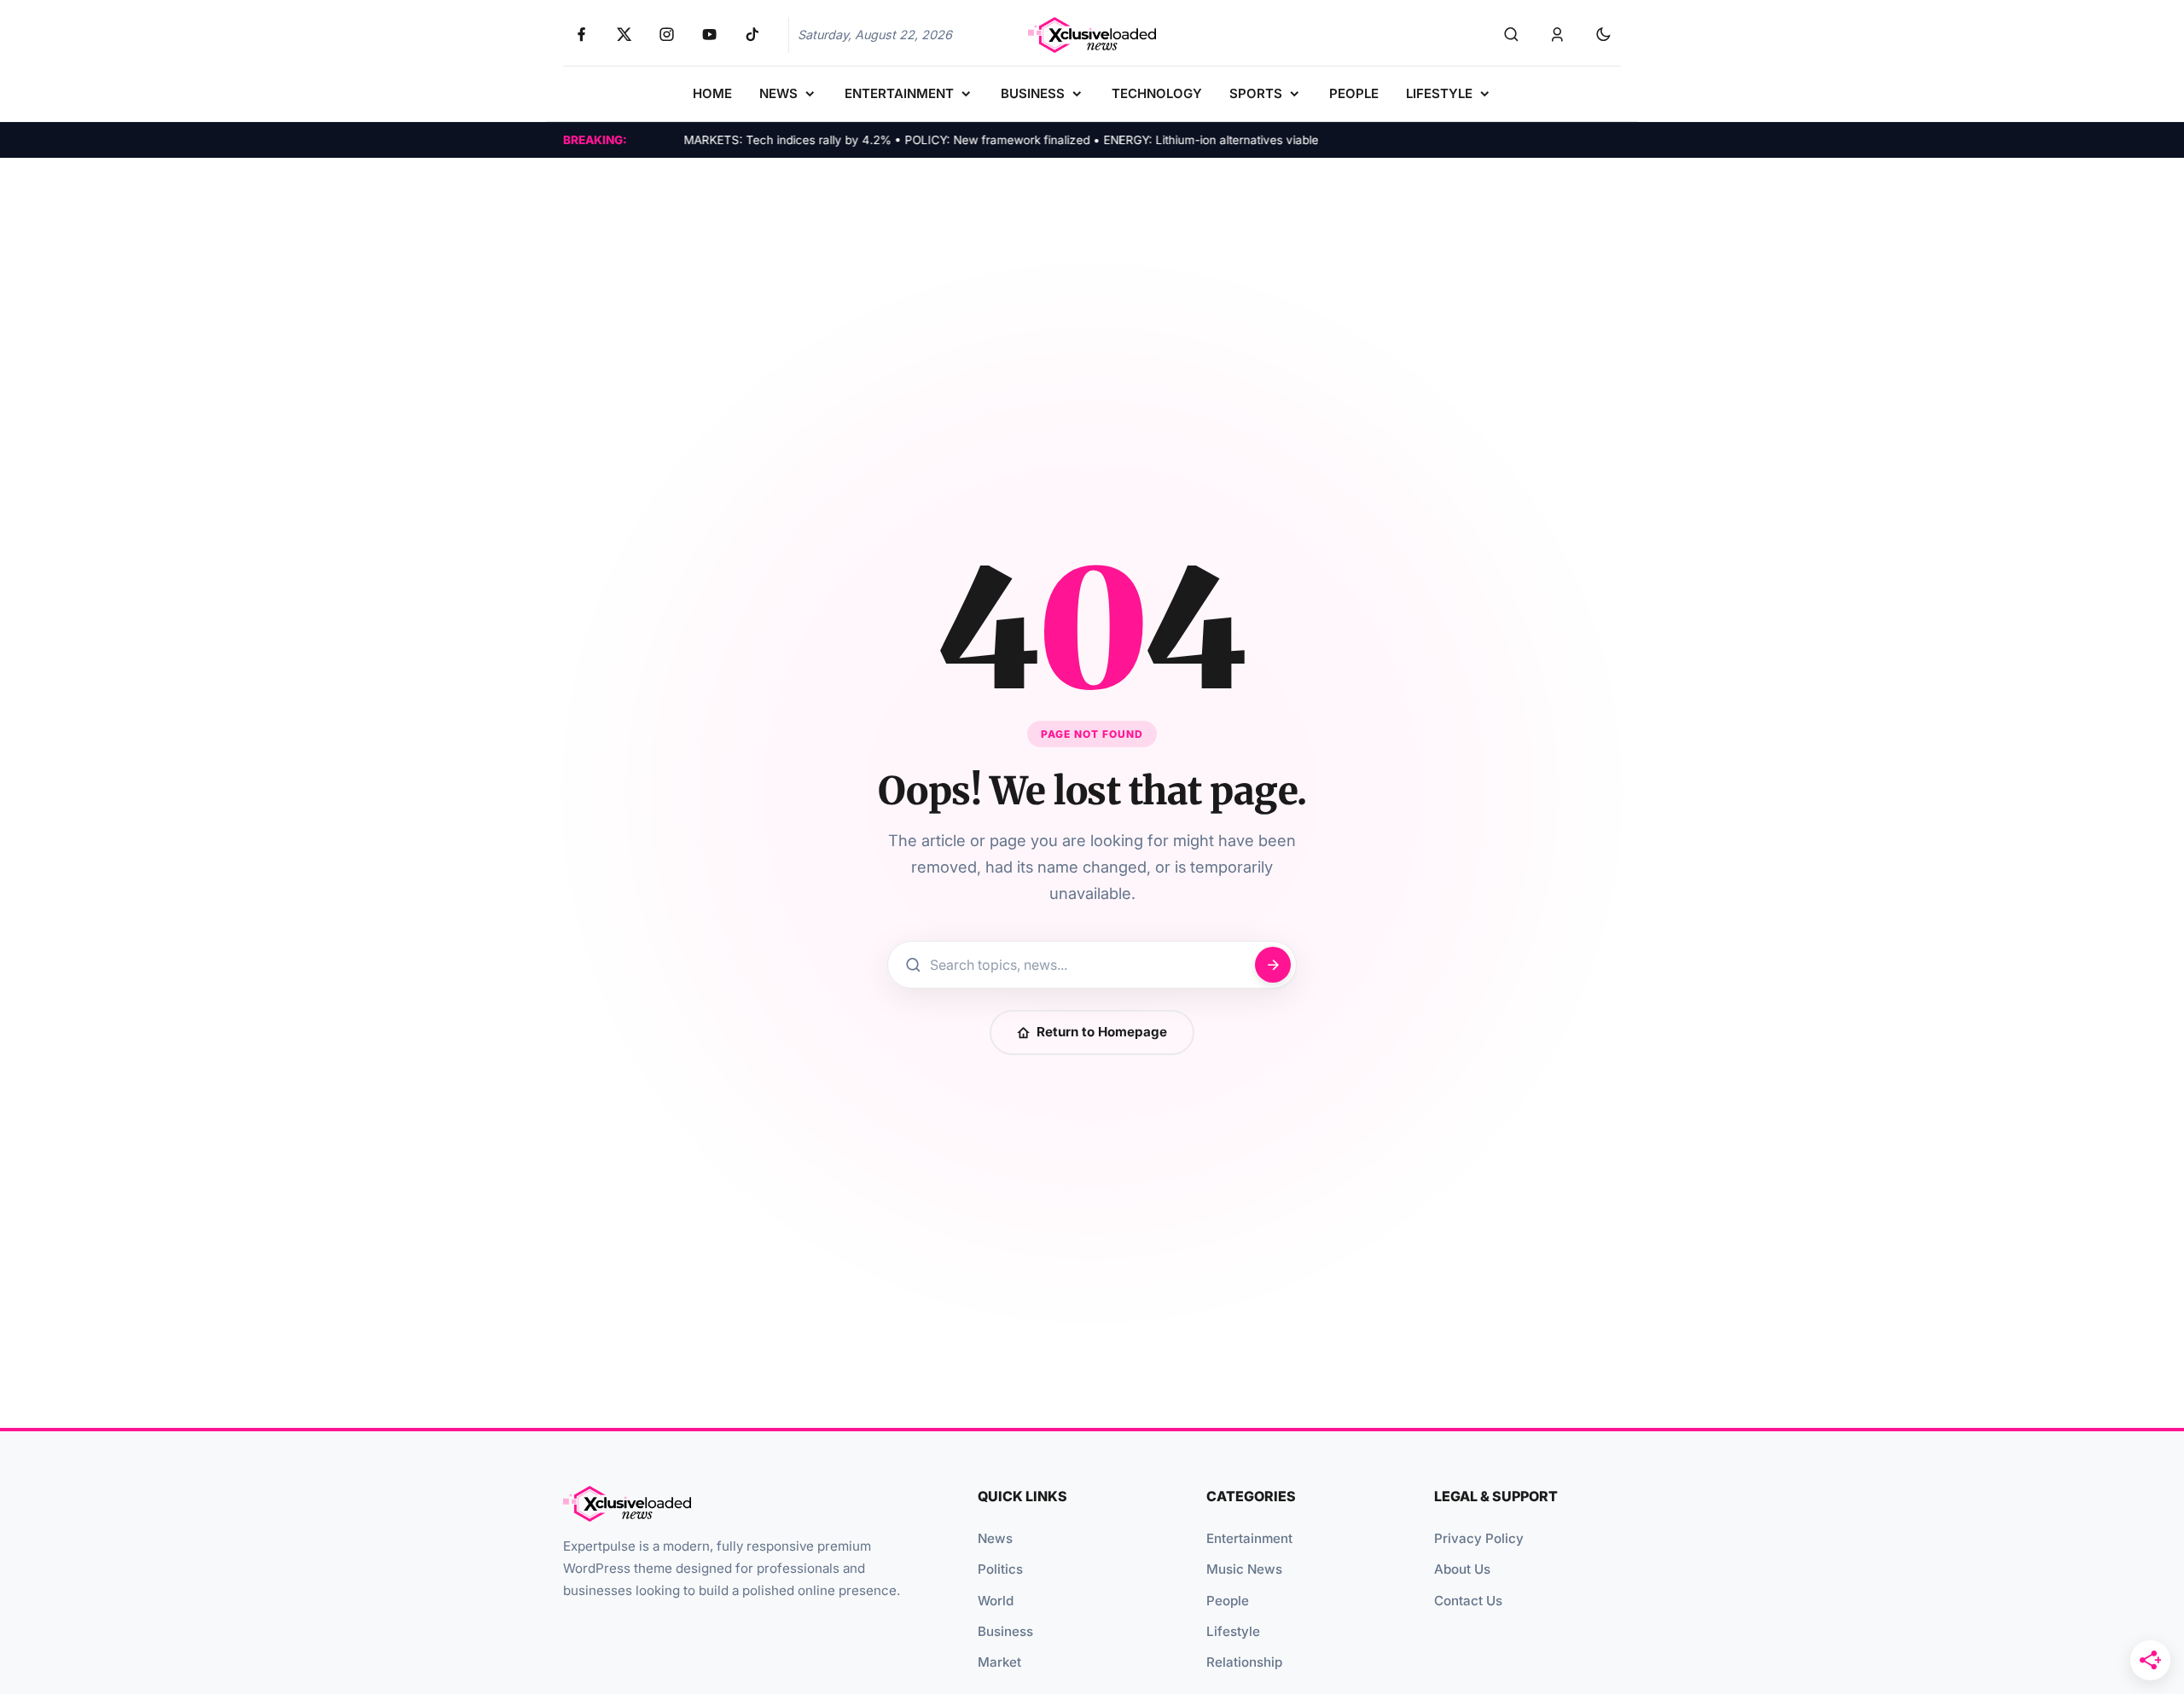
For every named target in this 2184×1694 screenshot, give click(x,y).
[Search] (1511, 35)
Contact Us (1468, 1601)
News (995, 1538)
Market (999, 1662)
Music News (1244, 1569)
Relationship (1244, 1662)
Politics (1000, 1569)
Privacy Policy (1479, 1538)
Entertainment (1249, 1538)
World (996, 1601)
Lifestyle (1233, 1631)
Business (1005, 1631)
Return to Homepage (1102, 1032)
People (1228, 1601)
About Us (1462, 1569)
